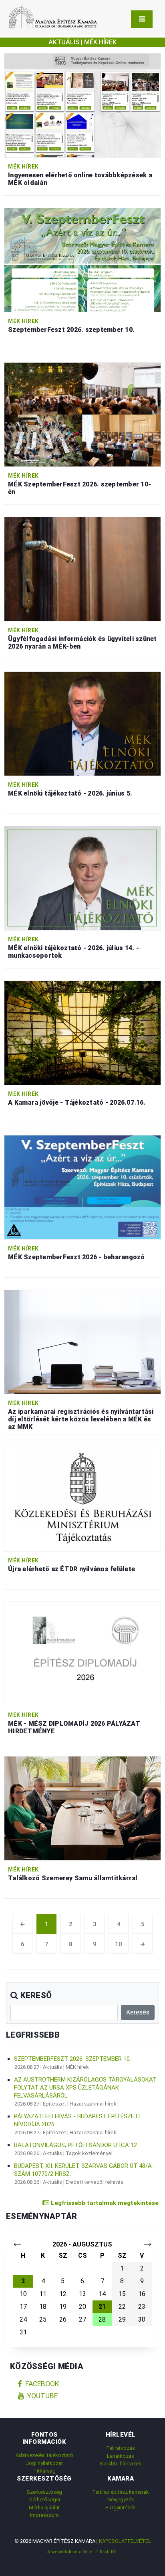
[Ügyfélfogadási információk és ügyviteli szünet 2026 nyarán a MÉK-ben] (82, 569)
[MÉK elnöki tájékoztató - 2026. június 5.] (82, 723)
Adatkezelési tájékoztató (44, 2455)
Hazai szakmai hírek (93, 2104)
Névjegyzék (121, 2500)
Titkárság (44, 2471)
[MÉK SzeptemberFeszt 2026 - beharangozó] (82, 1187)
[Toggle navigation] (142, 19)
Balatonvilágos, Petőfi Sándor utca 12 (75, 2145)
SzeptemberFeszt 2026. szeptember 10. (72, 2059)
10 (119, 1944)
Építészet (54, 2104)
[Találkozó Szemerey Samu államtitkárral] (82, 1808)
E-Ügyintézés (121, 2508)
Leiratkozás (121, 2456)
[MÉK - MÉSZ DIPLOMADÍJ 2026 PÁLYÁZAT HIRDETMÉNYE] (82, 1653)
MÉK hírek (23, 167)
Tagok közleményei (89, 2153)
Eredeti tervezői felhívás (95, 2182)
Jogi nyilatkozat (44, 2463)
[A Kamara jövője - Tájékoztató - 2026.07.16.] (82, 1032)
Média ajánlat (44, 2508)
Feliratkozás (121, 2448)
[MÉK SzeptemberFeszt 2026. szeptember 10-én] (82, 414)
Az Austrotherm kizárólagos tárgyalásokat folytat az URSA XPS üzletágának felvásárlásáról (85, 2088)
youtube (42, 2396)
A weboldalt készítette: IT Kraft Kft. (82, 2552)
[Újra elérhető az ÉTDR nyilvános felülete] (82, 1499)
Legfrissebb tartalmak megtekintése (104, 2203)
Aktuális (52, 2067)
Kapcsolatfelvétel (125, 2541)
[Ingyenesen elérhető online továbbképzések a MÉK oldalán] (82, 105)
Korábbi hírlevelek (121, 2464)
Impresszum (44, 2515)
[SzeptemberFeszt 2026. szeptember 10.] (82, 259)
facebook (42, 2384)
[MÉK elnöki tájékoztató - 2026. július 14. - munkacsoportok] (82, 878)
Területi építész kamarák (121, 2492)
